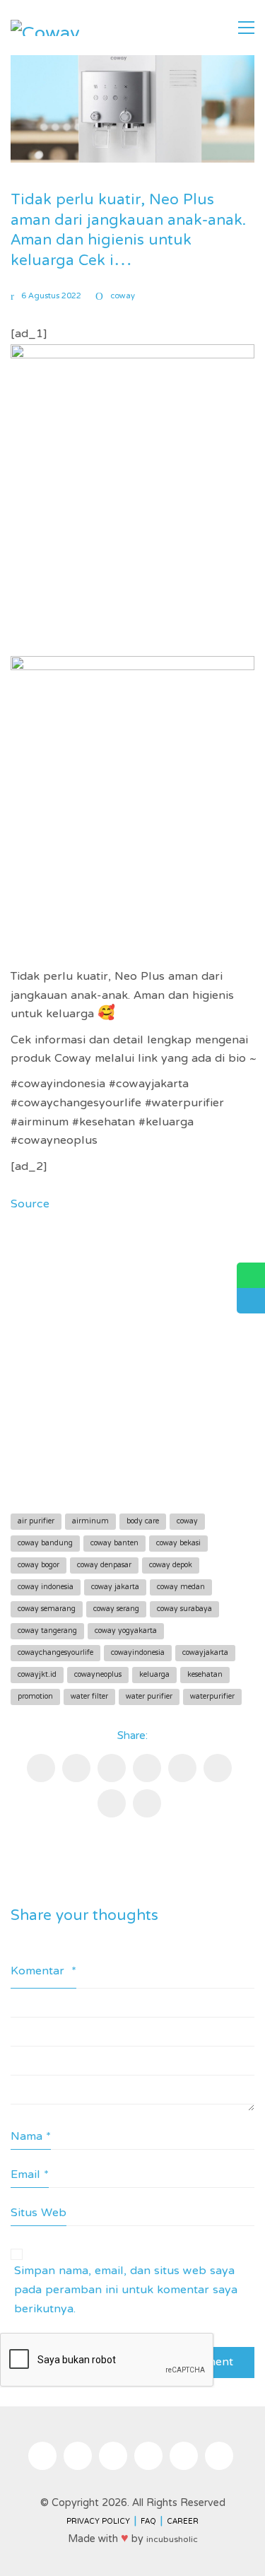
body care (143, 1522)
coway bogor (39, 1565)
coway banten (114, 1544)
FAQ (148, 2522)
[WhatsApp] (147, 1803)
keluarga (154, 1675)
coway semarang (47, 1609)
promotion (35, 1697)
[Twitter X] (112, 1768)
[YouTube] (148, 2456)
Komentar (43, 1972)
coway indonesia (46, 1587)
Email (30, 2176)
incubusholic (172, 2540)
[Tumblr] (218, 1768)
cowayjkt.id (37, 1675)
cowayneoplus (98, 1675)
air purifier (36, 1522)
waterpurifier (212, 1697)
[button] (246, 28)
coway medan (181, 1587)
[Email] (76, 1768)
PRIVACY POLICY (98, 2522)
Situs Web (39, 2214)
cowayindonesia (138, 1653)
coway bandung (45, 1544)
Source (30, 1205)
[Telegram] (112, 1803)
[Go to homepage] (46, 28)
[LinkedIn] (182, 1768)
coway (123, 297)
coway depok (171, 1565)
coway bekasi (178, 1544)
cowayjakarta (205, 1653)
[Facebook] (41, 1768)
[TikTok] (113, 2456)
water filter (89, 1697)
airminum (90, 1522)
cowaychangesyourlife (55, 1653)
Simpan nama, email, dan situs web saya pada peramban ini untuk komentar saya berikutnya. (126, 2290)
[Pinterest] (147, 1768)
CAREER (183, 2522)
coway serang (116, 1609)
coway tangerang (47, 1631)
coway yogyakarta (126, 1631)
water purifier (149, 1697)
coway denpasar (104, 1565)
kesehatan (205, 1675)
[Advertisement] (132, 1359)
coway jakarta (115, 1587)
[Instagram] (42, 2456)
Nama (31, 2137)
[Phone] (219, 2456)
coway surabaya (184, 1609)
